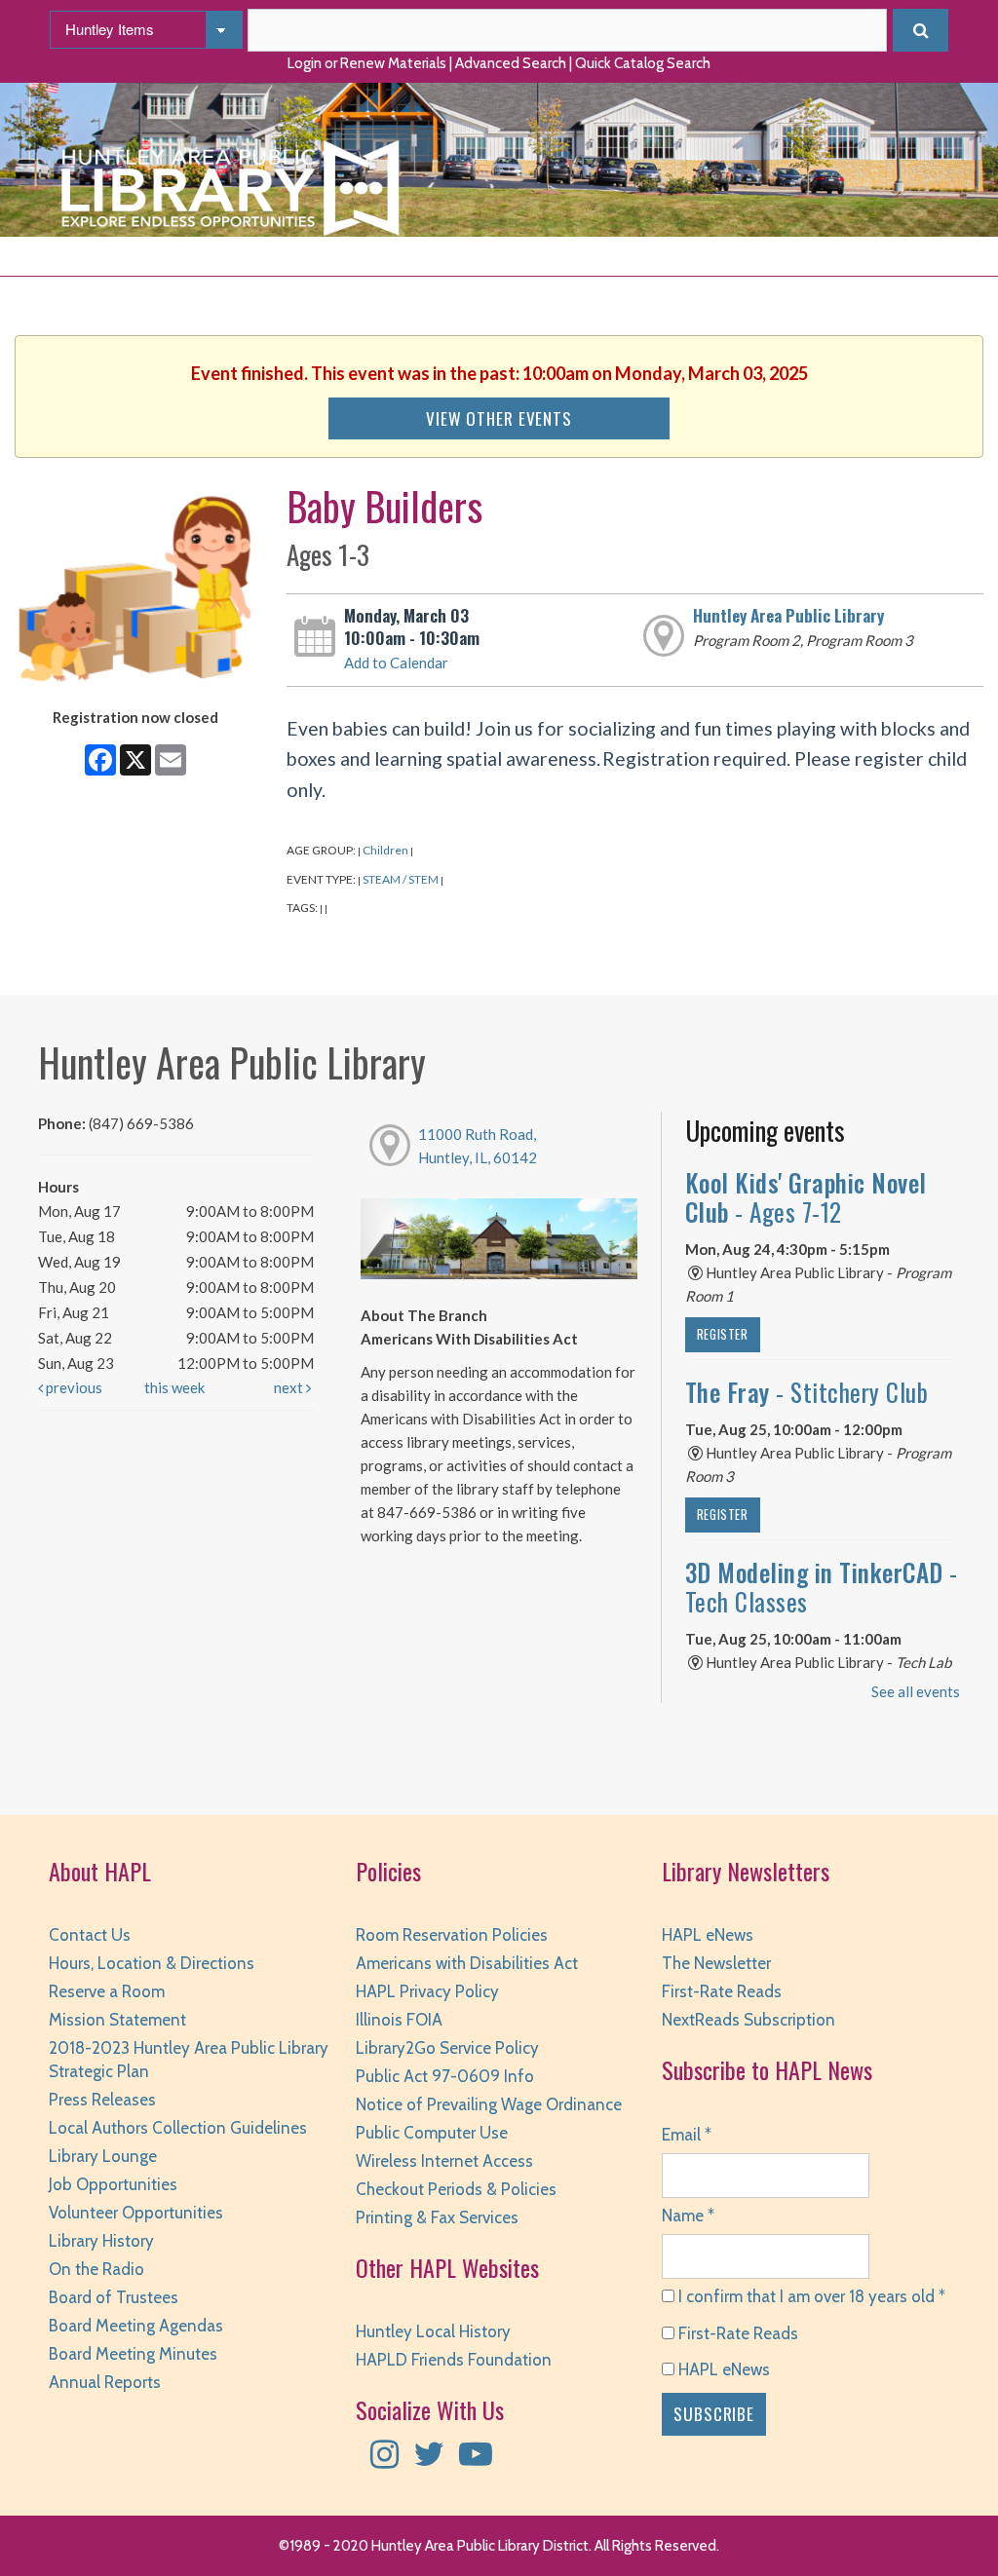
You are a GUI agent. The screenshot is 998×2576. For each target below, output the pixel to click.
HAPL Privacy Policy (427, 1991)
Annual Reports (105, 2382)
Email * (687, 2135)
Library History (101, 2241)
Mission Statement (117, 2020)
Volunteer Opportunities (136, 2213)
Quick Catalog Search (643, 63)
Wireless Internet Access (444, 2161)
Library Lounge (103, 2156)
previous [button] (73, 1387)
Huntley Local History (433, 2331)
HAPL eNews (708, 1935)
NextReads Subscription (748, 2020)
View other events (499, 418)
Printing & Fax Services (437, 2217)
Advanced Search (511, 63)
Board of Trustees (114, 2297)
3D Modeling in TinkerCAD (822, 1587)
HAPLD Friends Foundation (454, 2360)
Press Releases (102, 2100)
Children (385, 850)
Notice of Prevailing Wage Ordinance (489, 2104)
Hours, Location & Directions (152, 1963)
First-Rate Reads (722, 1991)
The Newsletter (716, 1963)
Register (723, 1334)
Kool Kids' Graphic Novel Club (806, 1197)
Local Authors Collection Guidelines (178, 2128)
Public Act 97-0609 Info (445, 2076)
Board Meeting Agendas (136, 2326)
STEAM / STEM (401, 879)
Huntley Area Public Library (788, 615)
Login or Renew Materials (367, 63)
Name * (688, 2216)
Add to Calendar (396, 663)
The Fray (807, 1392)
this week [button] (174, 1387)
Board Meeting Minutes (133, 2354)
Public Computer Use (432, 2133)
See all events (916, 1691)
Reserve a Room (107, 1991)
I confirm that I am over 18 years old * (810, 2296)
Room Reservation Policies (452, 1935)
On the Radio (96, 2269)
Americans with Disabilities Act (467, 1963)
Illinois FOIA (399, 2020)
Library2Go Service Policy (447, 2048)
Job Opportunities (113, 2184)
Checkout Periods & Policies (456, 2189)
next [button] (290, 1387)
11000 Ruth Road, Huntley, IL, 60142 (478, 1146)
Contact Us (90, 1935)
